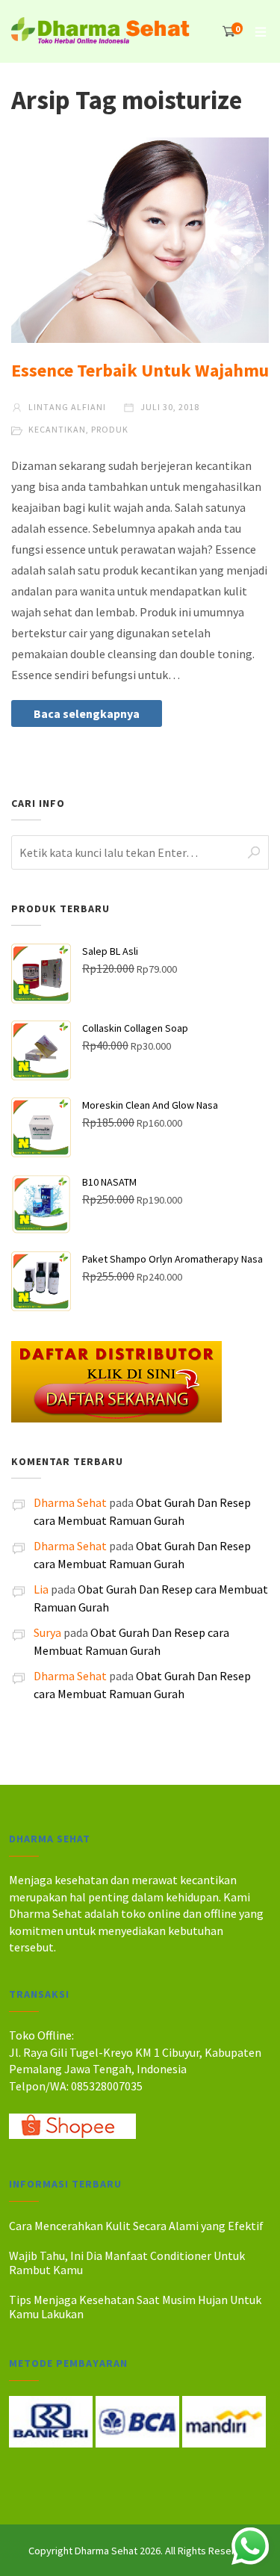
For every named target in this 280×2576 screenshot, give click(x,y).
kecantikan (57, 429)
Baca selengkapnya (87, 713)
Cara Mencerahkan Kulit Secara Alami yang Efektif (136, 2226)
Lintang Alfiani (66, 407)
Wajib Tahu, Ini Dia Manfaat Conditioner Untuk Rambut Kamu (127, 2263)
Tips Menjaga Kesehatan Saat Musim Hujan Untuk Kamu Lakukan (135, 2307)
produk (110, 429)
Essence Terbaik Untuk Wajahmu (140, 370)
